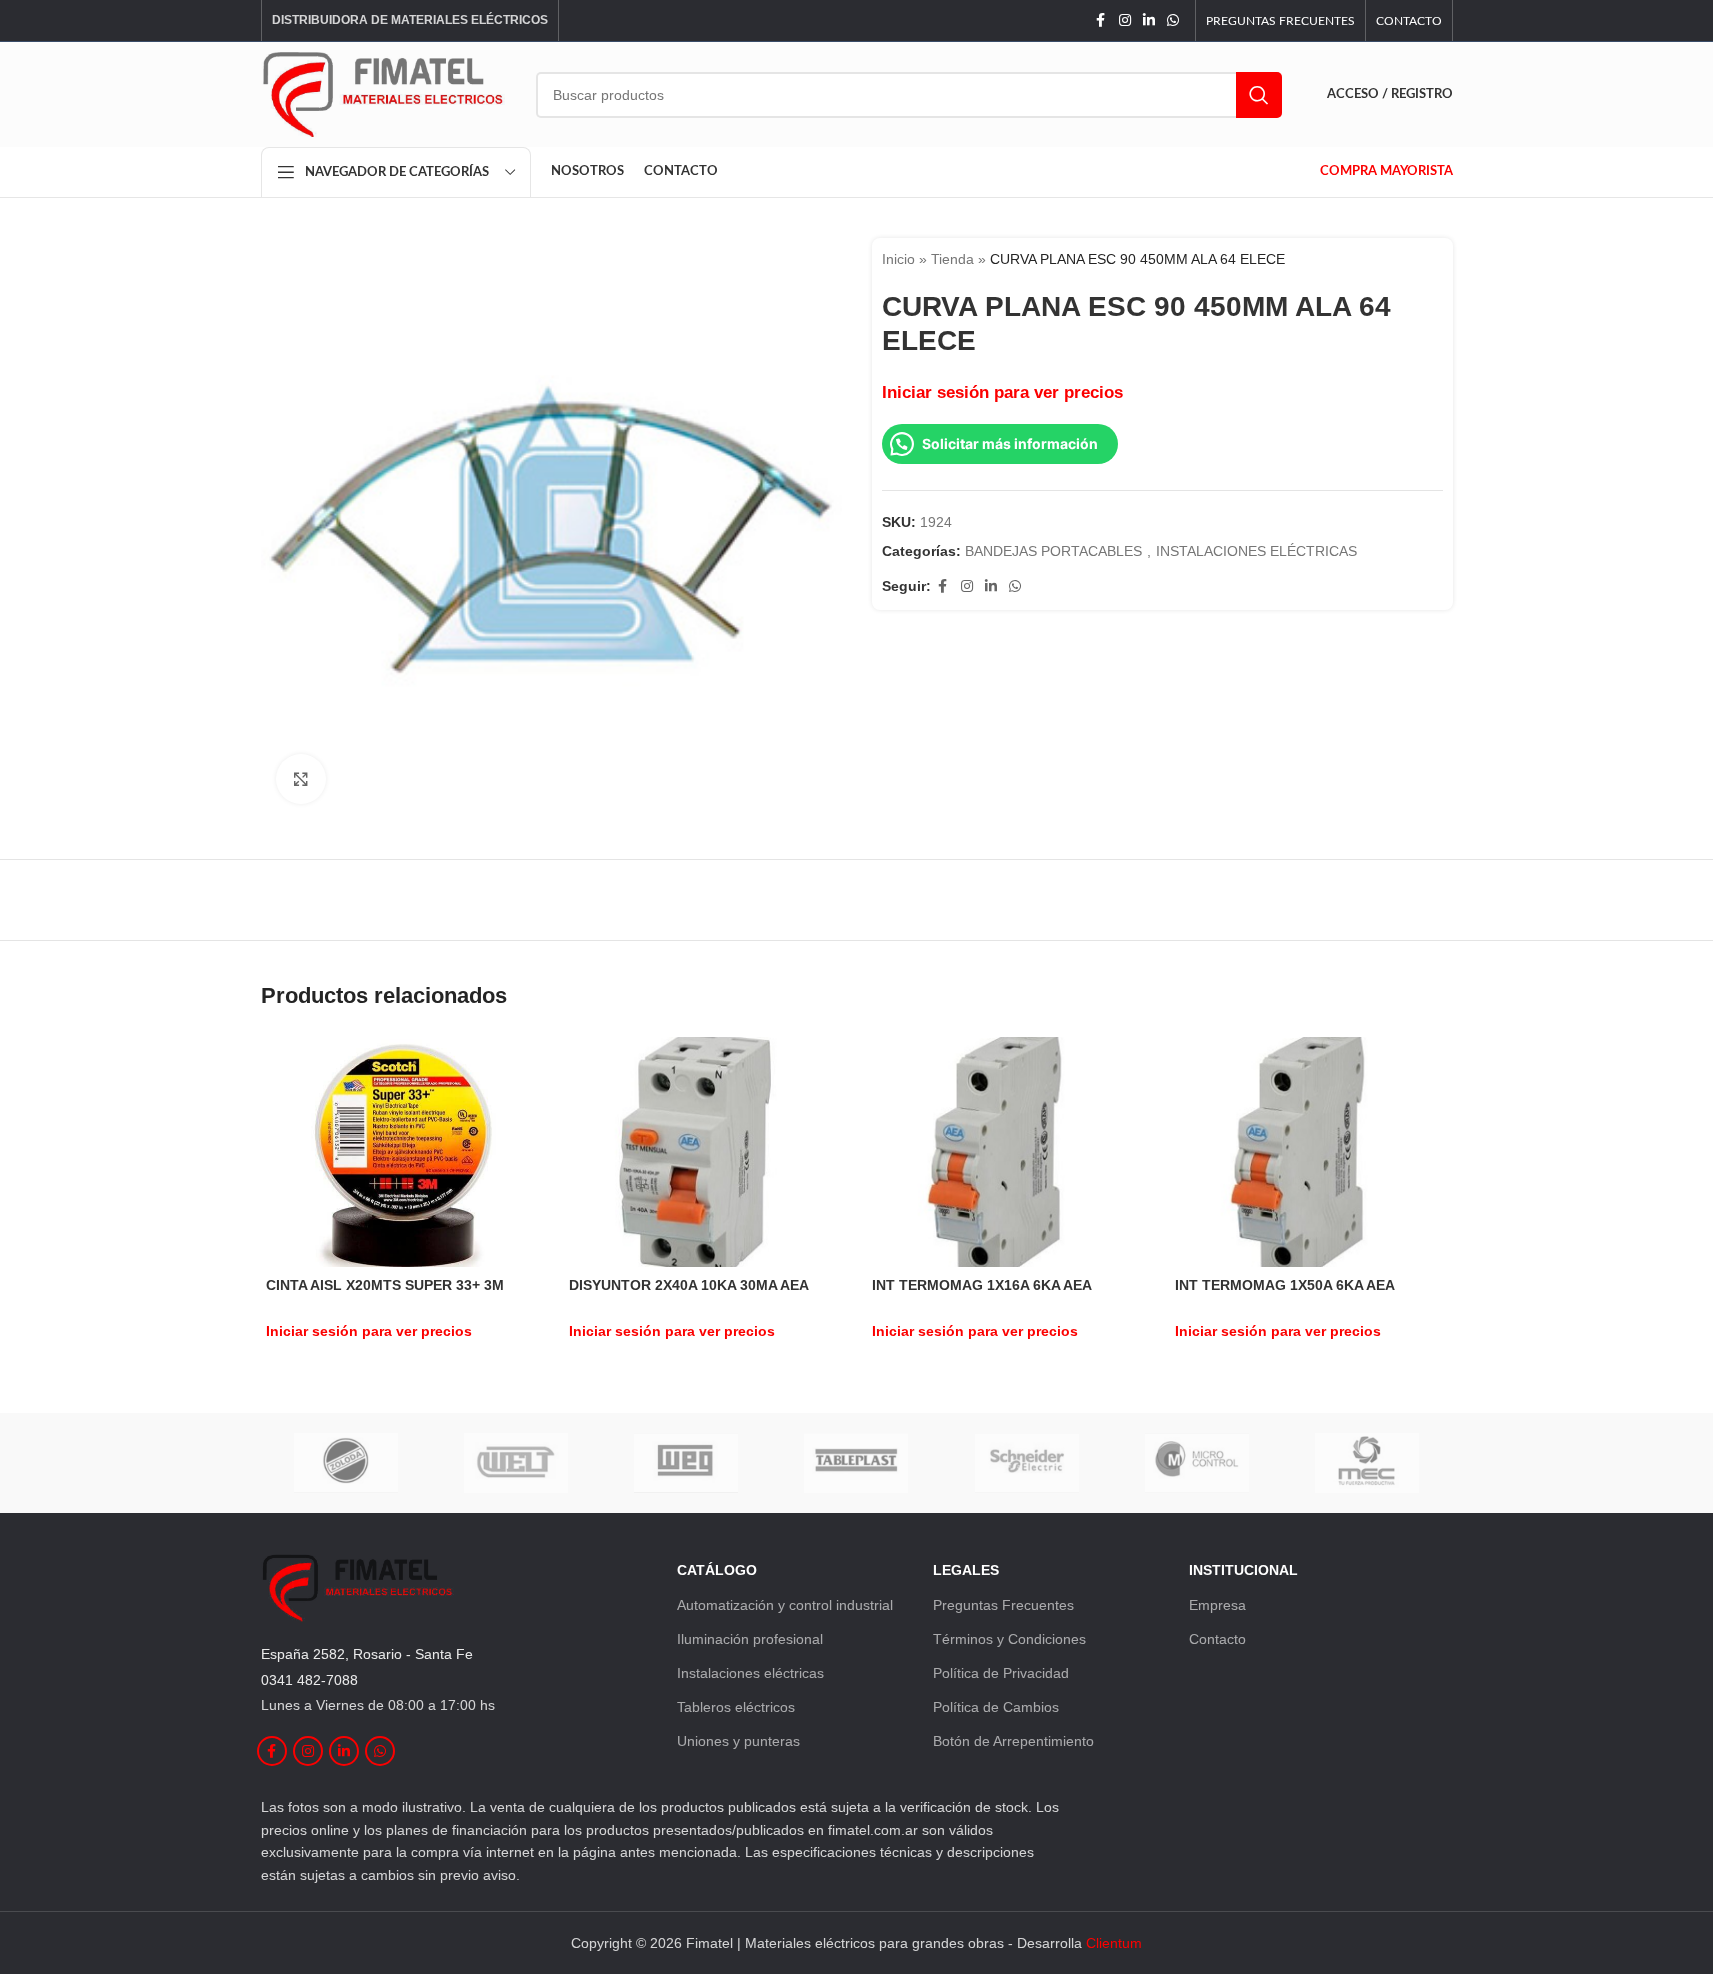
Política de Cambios (996, 1707)
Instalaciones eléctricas (750, 1673)
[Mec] (1367, 1463)
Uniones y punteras (738, 1741)
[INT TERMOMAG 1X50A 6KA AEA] (1311, 1151)
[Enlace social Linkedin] (1149, 20)
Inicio (898, 259)
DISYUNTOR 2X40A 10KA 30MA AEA (689, 1285)
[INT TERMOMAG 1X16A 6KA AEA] (1008, 1151)
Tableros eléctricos (736, 1707)
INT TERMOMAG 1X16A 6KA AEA (982, 1285)
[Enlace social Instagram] (1125, 20)
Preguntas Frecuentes (1003, 1605)
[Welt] (516, 1463)
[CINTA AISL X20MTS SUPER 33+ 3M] (402, 1151)
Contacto (1217, 1639)
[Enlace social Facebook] (1101, 20)
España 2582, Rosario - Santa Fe (367, 1654)
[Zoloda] (346, 1463)
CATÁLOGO (717, 1570)
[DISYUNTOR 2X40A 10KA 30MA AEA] (705, 1151)
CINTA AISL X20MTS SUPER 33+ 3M (385, 1285)
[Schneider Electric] (1027, 1463)
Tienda (952, 259)
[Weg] (686, 1463)
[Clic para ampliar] (301, 779)
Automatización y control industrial (785, 1605)
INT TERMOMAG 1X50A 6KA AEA (1285, 1285)
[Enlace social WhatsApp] (1173, 20)
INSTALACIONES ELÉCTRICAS (1256, 551)
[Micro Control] (1197, 1463)
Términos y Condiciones (1009, 1639)
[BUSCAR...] (1259, 95)
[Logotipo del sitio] (383, 93)
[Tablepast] (856, 1463)
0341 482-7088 (309, 1680)
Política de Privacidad (1001, 1673)
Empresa (1217, 1605)
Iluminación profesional (750, 1639)
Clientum (1114, 1943)
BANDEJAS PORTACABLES (1053, 551)
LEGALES (966, 1570)
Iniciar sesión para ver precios (1002, 392)
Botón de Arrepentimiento (1013, 1741)
